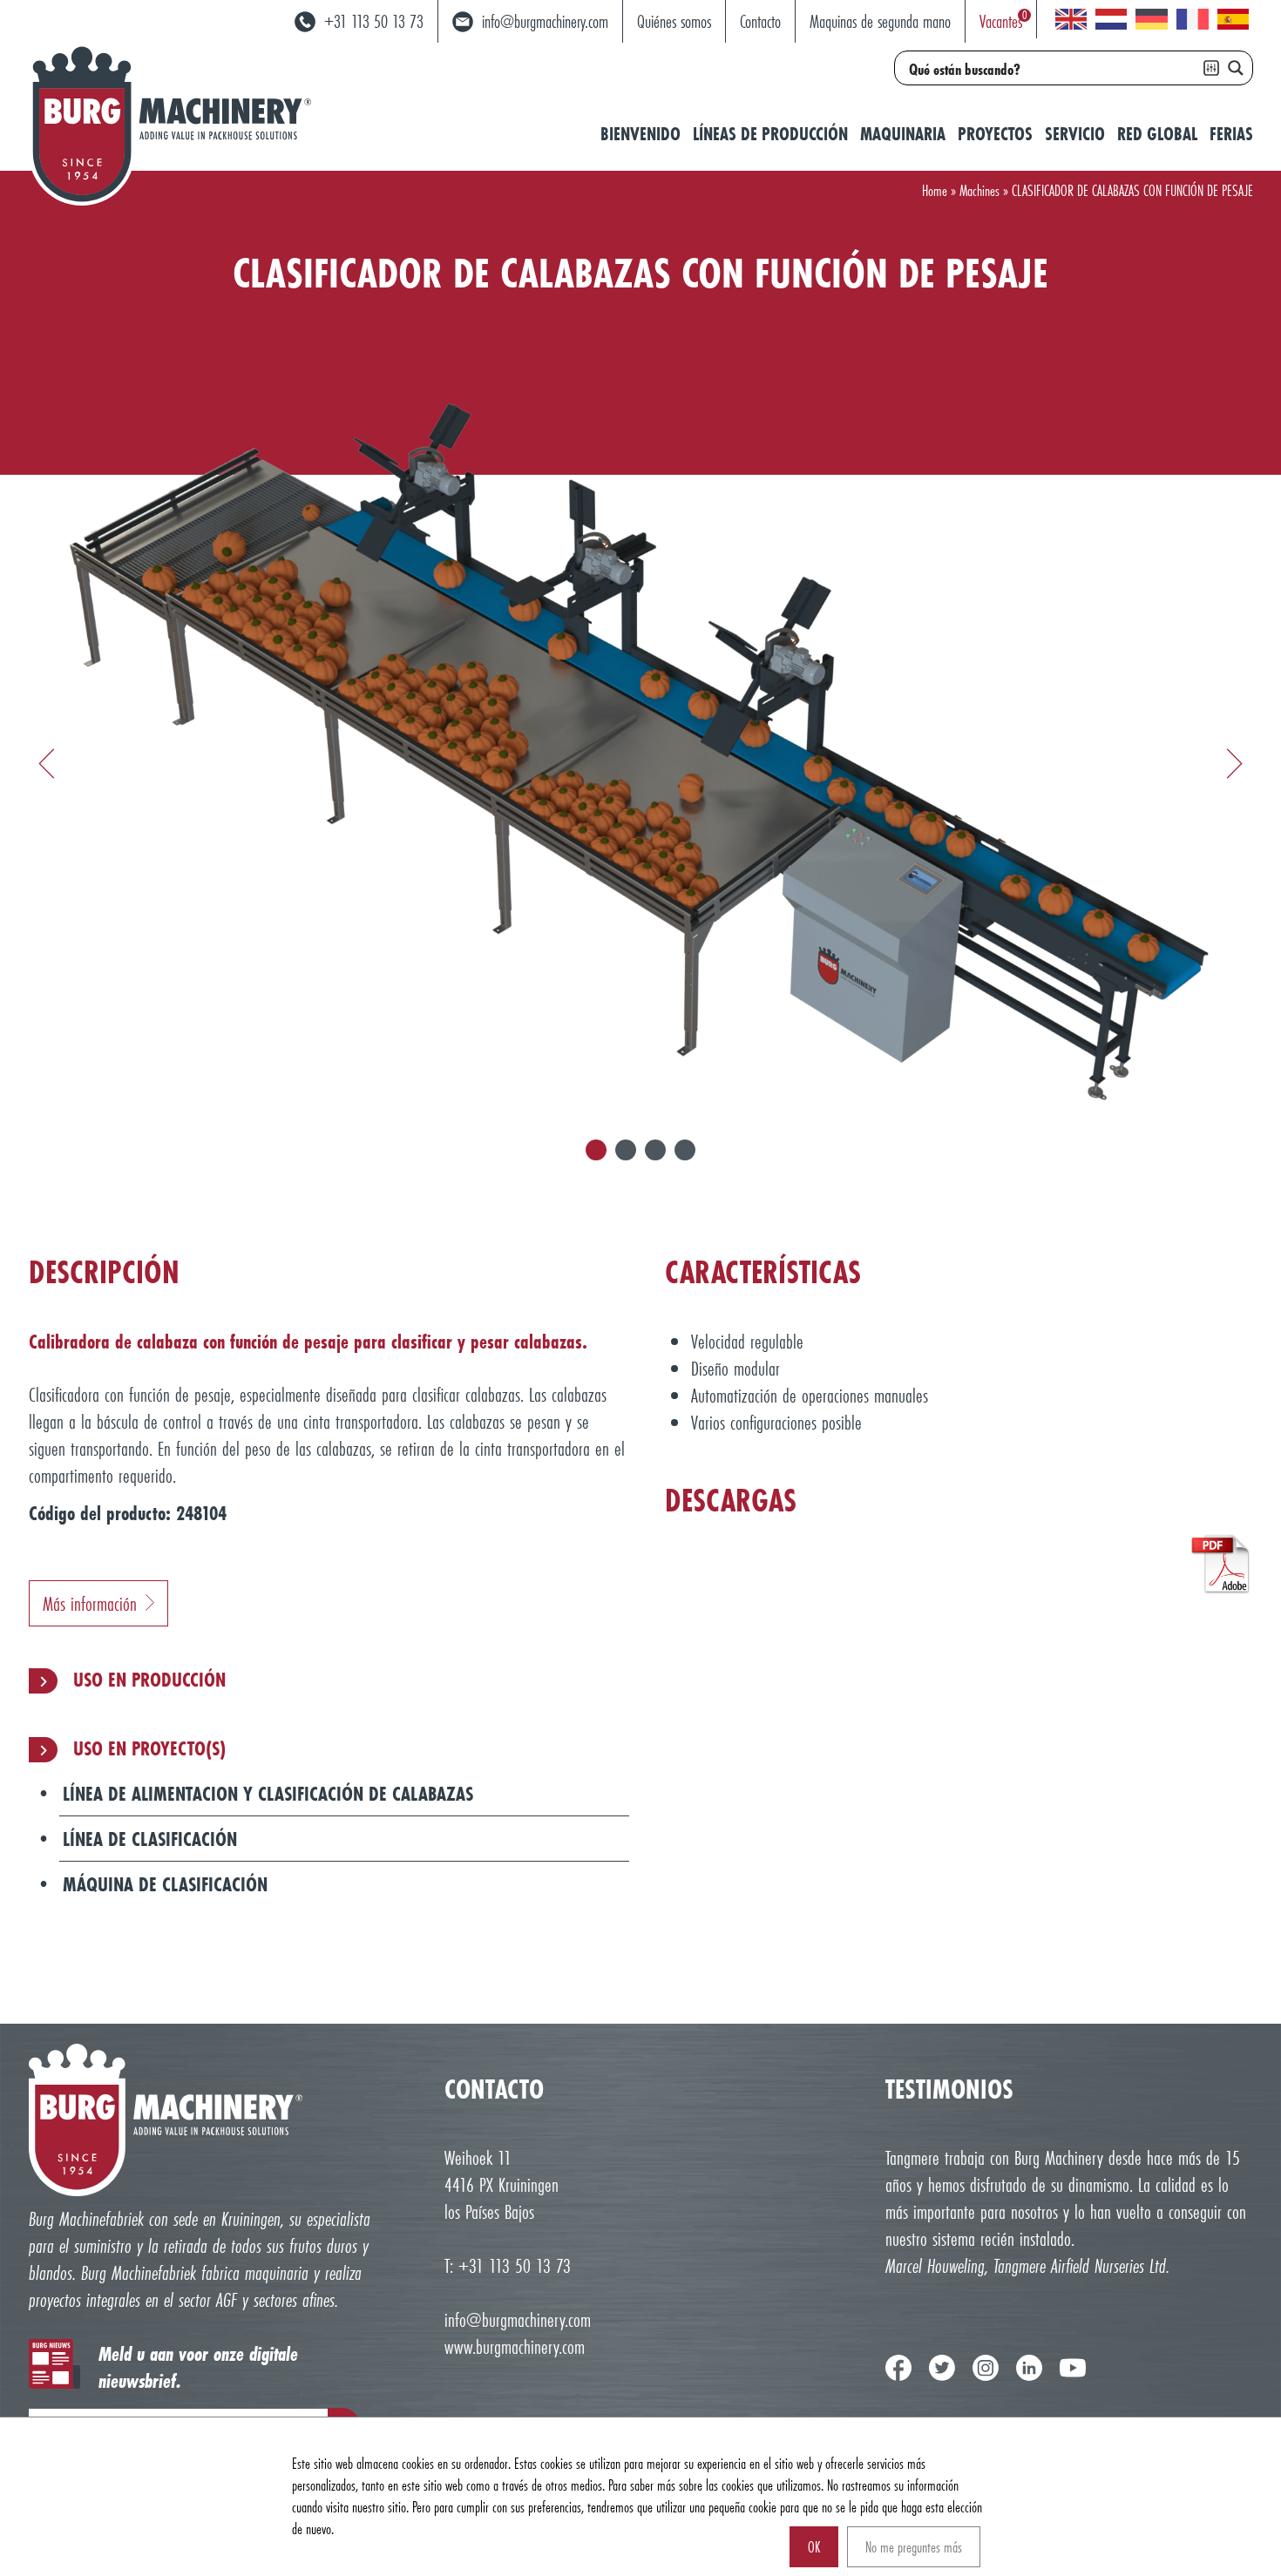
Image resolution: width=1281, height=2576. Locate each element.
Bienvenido (640, 134)
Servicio (1075, 134)
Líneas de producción (770, 134)
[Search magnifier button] (1236, 68)
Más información (90, 1603)
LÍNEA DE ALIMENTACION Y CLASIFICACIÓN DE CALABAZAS (268, 1793)
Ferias (1231, 134)
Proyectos (995, 134)
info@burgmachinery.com (518, 2319)
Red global (1157, 134)
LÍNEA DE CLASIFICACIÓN (150, 1839)
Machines (979, 190)
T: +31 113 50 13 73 (508, 2265)
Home (935, 190)
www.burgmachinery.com (515, 2346)
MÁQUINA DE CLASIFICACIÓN (165, 1884)
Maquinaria (903, 134)
